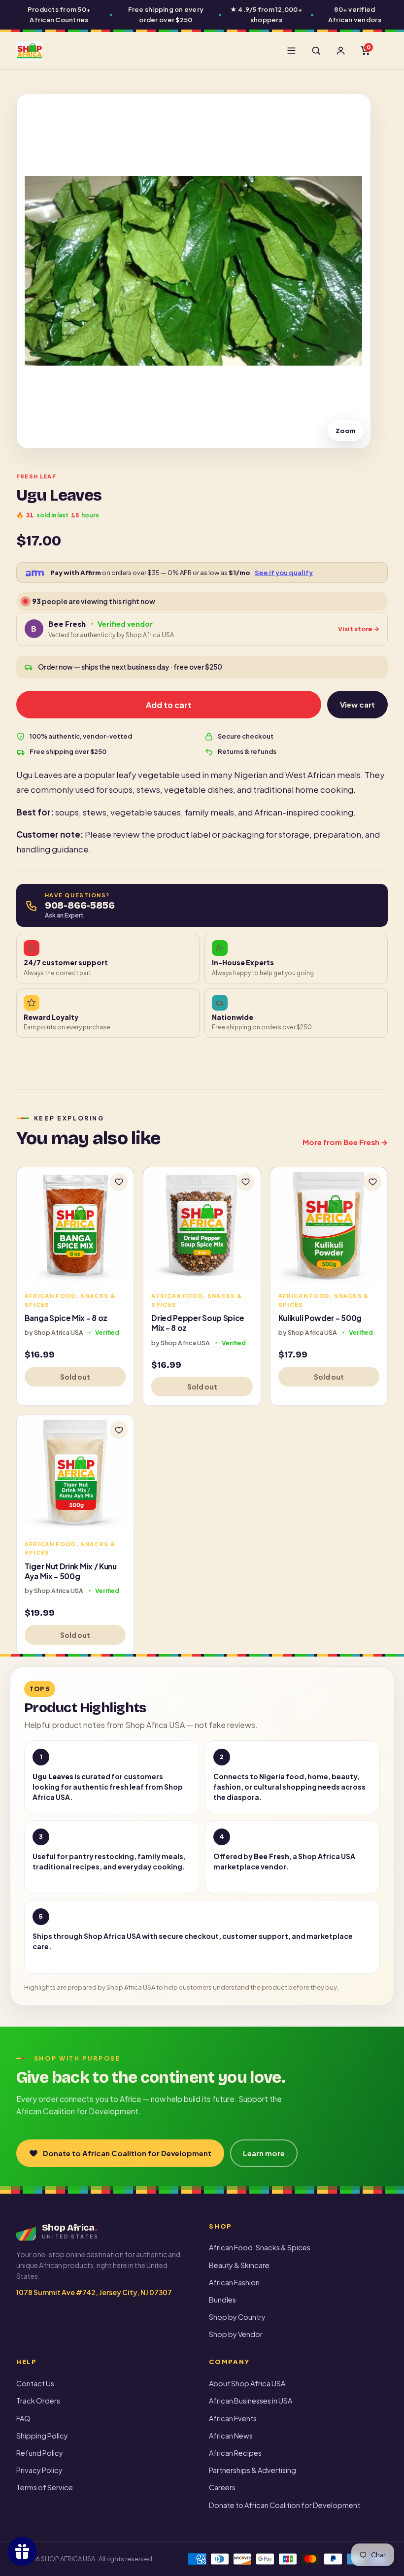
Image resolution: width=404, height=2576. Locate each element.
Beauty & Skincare (239, 2265)
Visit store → (359, 629)
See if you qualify (284, 573)
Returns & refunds (247, 751)
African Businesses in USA (251, 2401)
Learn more (264, 2153)
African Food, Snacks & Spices (260, 2247)
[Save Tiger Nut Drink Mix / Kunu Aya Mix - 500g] (119, 1430)
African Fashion (234, 2282)
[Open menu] (291, 51)
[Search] (316, 51)
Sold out (75, 1377)
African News (231, 2436)
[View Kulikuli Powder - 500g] (329, 1226)
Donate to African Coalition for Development (127, 2153)
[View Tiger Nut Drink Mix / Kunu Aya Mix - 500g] (75, 1474)
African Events (233, 2418)
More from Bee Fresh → (345, 1142)
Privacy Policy (39, 2470)
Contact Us (35, 2383)
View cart (357, 704)
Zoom (346, 431)
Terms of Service (45, 2487)
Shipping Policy (42, 2436)
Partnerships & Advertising (252, 2470)
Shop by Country (237, 2317)
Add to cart (169, 705)
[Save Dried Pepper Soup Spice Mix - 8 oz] (246, 1182)
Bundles (222, 2300)
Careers (222, 2487)
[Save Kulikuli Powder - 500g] (372, 1182)
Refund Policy (40, 2453)
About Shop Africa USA (247, 2383)
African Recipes (235, 2453)
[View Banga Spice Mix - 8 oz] (75, 1226)
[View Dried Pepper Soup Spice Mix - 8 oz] (202, 1226)
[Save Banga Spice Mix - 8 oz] (119, 1182)
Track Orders (38, 2401)
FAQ (23, 2418)
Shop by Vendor (236, 2334)
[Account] (340, 51)
